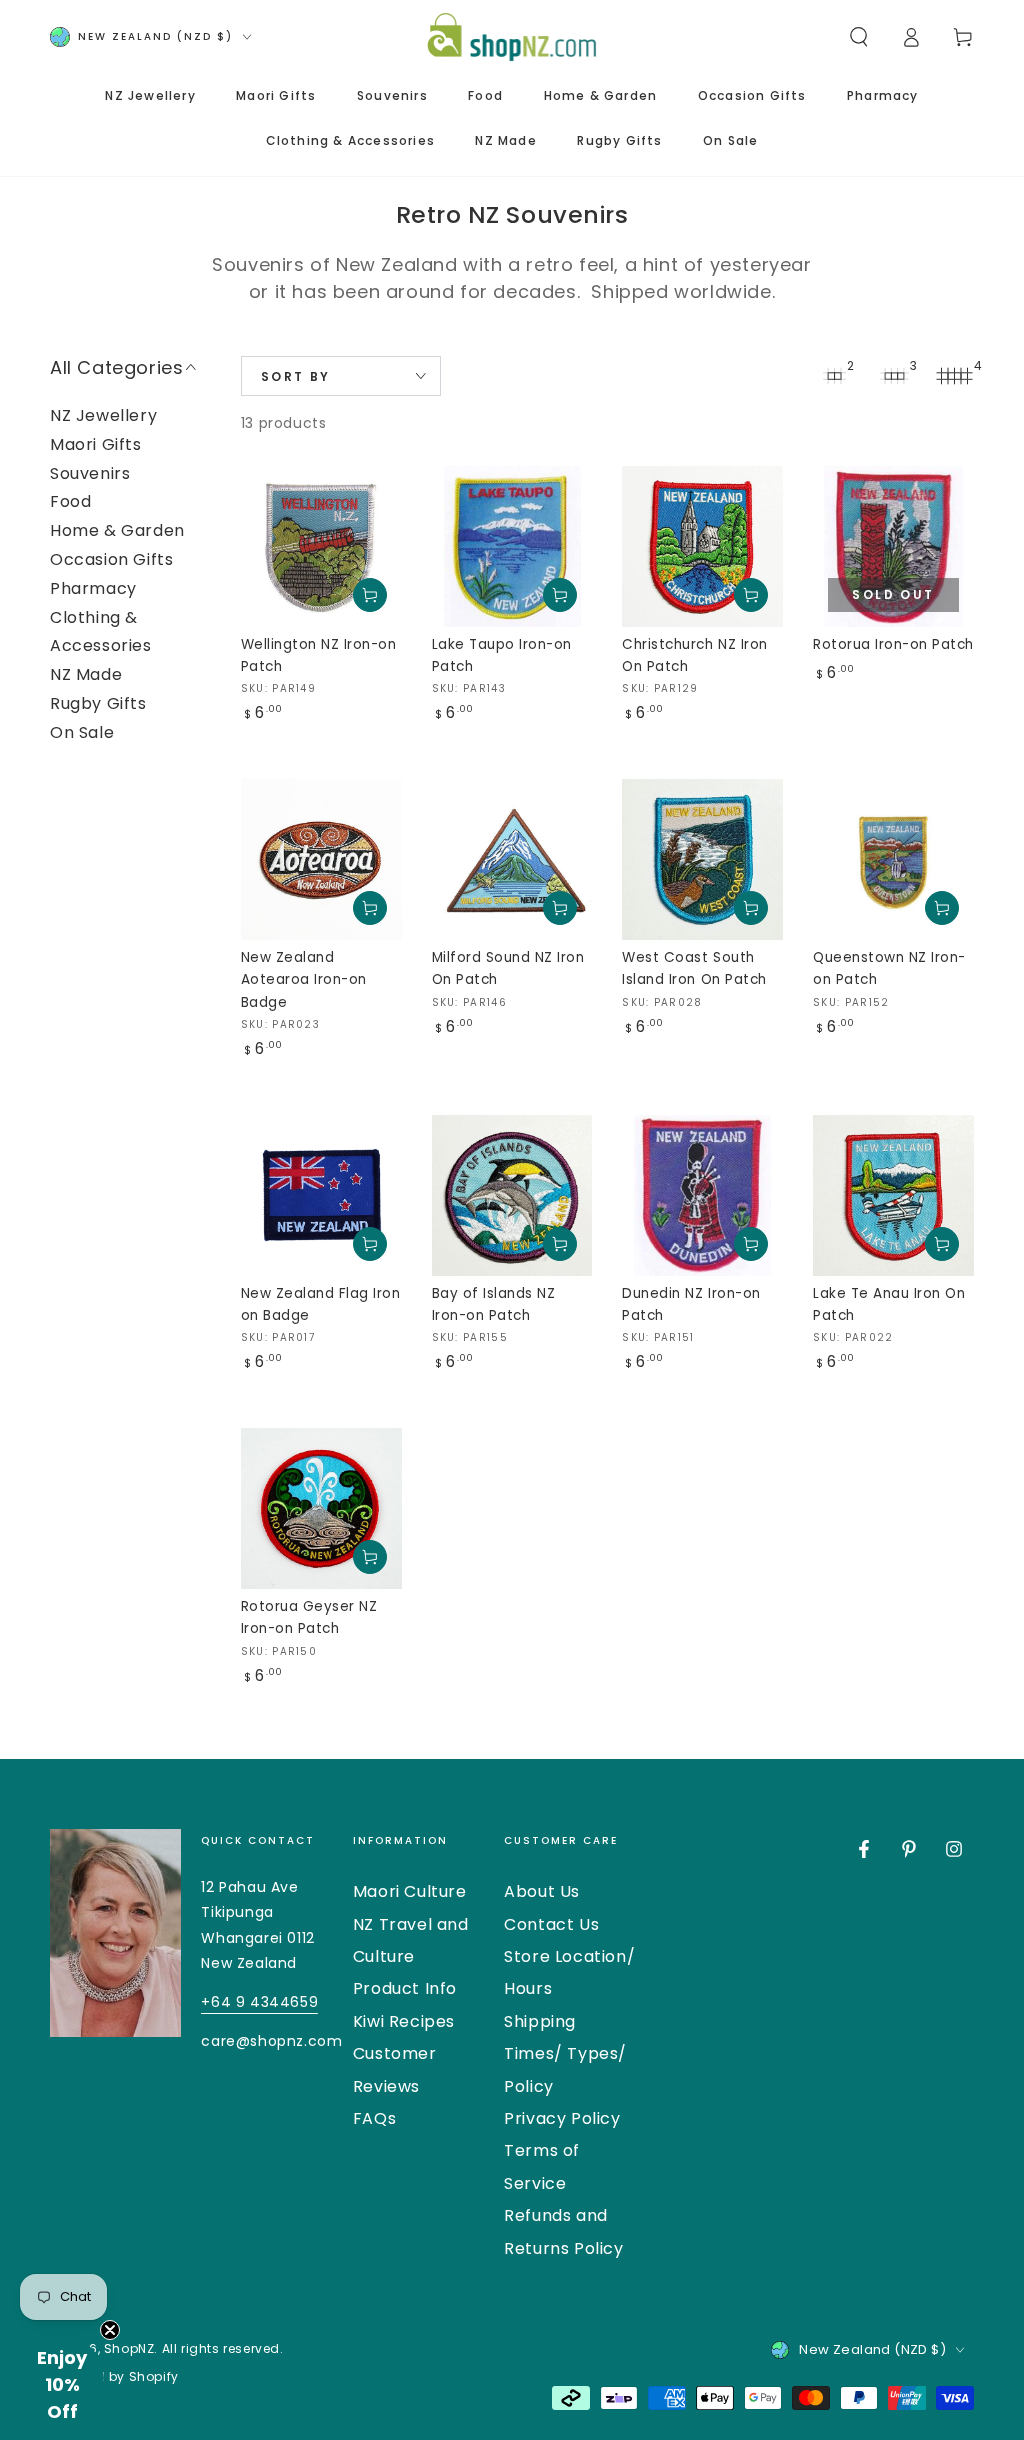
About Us (542, 1891)
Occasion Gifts (111, 559)
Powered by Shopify (114, 2377)
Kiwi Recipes (404, 2021)
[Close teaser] (110, 2330)
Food (70, 501)
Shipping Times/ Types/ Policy (565, 2054)
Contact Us (551, 1924)
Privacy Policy (562, 2118)
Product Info (405, 1988)
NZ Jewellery (103, 415)
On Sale (82, 732)
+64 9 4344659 (259, 2002)
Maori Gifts (96, 444)
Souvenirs (90, 473)
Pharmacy (93, 588)
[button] (859, 37)
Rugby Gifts (98, 703)
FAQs (374, 2118)
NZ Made (86, 674)
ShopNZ (129, 2348)
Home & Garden (117, 530)
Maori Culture (410, 1891)
